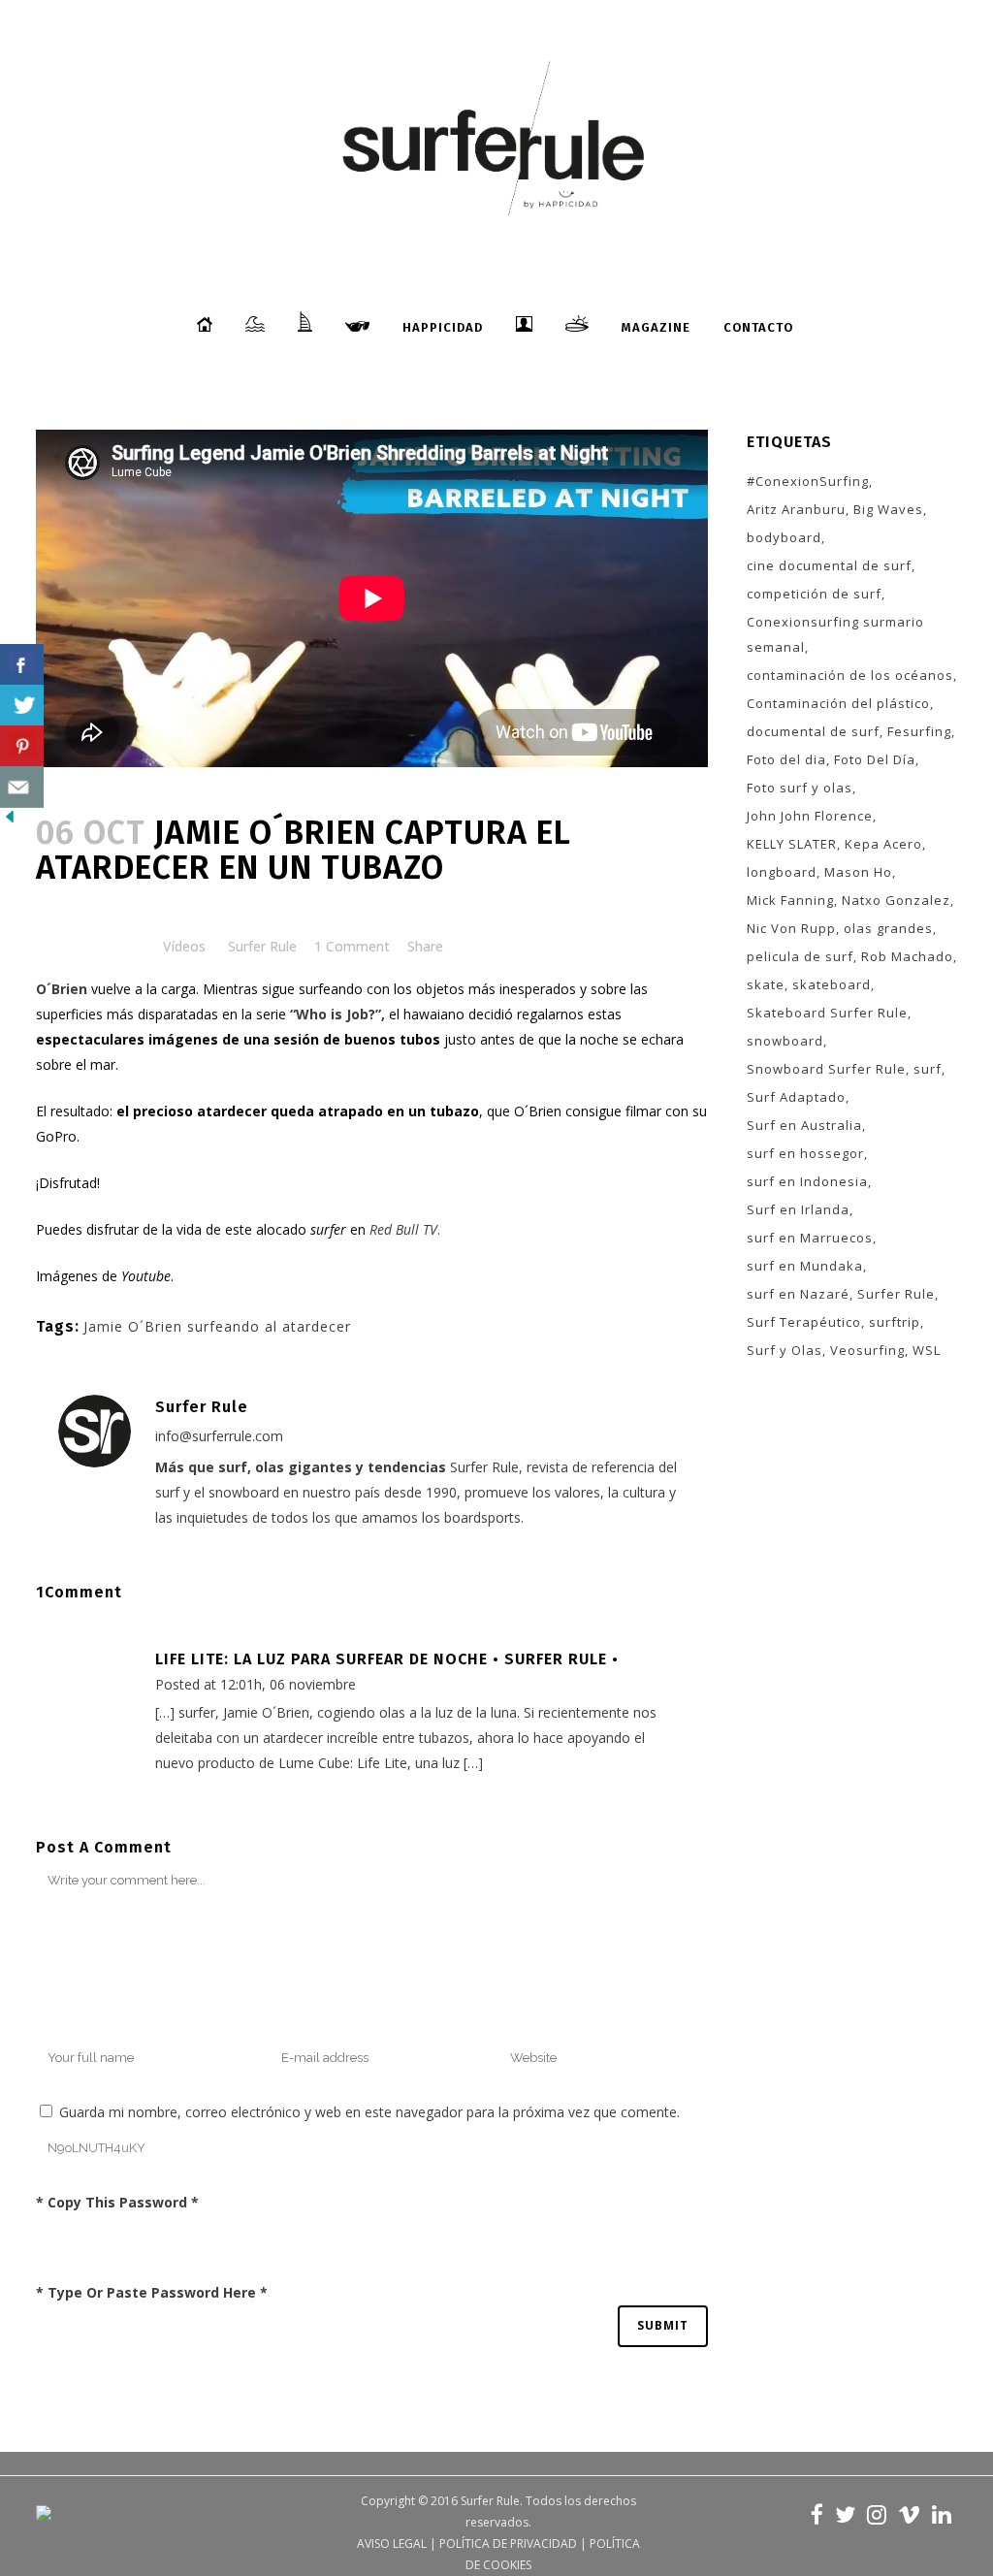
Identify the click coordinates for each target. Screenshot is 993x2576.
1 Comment (352, 946)
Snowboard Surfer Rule (826, 1069)
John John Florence (810, 816)
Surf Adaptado (796, 1097)
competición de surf (814, 594)
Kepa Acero (883, 844)
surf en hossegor (805, 1153)
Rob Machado (907, 956)
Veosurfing (867, 1350)
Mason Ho (858, 872)
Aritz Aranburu (796, 509)
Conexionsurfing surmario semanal (835, 634)
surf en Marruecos (810, 1238)
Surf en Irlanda (798, 1209)
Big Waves (888, 509)
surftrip (895, 1322)
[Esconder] (10, 821)
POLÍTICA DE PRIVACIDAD (508, 2544)
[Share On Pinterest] (22, 746)
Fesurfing (919, 731)
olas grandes (888, 928)
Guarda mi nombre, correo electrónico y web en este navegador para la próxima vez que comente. (369, 2112)
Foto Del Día (875, 759)
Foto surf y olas (800, 788)
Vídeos (184, 946)
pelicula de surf (800, 956)
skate (766, 984)
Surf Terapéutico (804, 1322)
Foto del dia (786, 759)
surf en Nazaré (798, 1294)
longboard (782, 872)
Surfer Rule (262, 946)
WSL (927, 1350)
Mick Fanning (790, 900)
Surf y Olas (785, 1350)
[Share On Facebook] (22, 665)
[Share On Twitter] (22, 706)
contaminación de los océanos (850, 675)
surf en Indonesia (807, 1181)
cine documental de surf (829, 565)
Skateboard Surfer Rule (827, 1013)
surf (928, 1069)
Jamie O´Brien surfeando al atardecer (217, 1326)
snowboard (785, 1041)
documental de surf (813, 731)
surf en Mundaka (805, 1266)
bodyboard (784, 537)
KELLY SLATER (792, 844)
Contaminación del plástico (838, 703)
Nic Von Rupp (791, 928)
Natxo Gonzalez (896, 900)
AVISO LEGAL (392, 2544)
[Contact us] (22, 787)
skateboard (832, 984)
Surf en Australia (804, 1125)
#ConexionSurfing (808, 481)
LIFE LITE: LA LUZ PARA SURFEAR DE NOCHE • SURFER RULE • (387, 1659)
